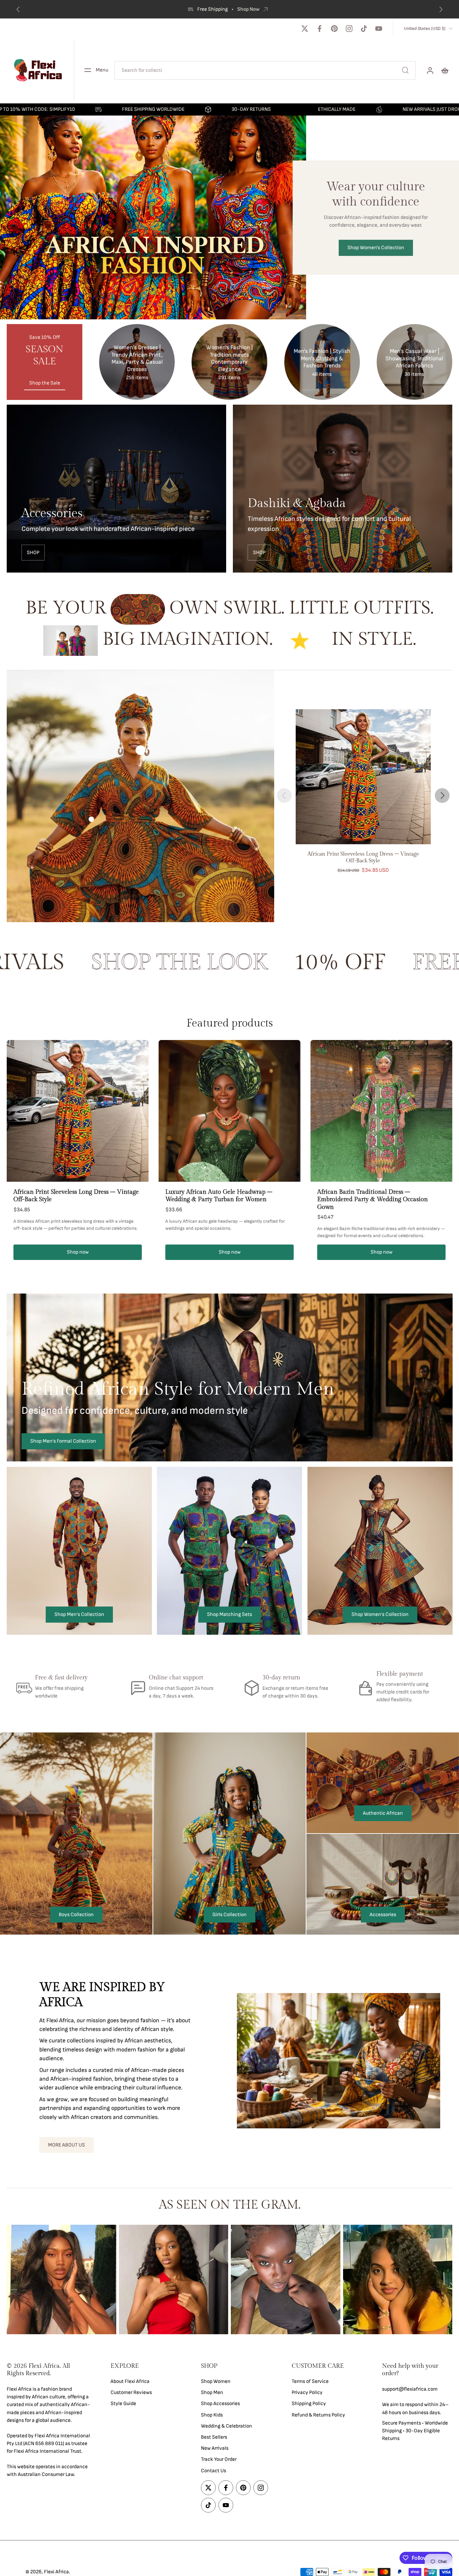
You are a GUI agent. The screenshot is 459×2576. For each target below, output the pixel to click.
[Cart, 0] (445, 70)
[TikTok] (364, 29)
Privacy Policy (307, 2393)
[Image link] (116, 489)
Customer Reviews (131, 2393)
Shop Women (216, 2381)
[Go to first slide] (441, 9)
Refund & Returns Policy (318, 2415)
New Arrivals (215, 2448)
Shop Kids (212, 2415)
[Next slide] (442, 796)
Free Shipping (380, 9)
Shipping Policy (309, 2404)
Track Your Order (219, 2460)
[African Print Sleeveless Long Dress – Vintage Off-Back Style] (363, 777)
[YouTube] (379, 29)
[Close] (165, 2463)
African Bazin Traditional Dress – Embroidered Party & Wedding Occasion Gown (372, 1200)
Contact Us (214, 2471)
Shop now (78, 1252)
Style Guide (123, 2404)
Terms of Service (310, 2381)
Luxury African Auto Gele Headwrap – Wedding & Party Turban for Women (219, 1196)
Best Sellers (214, 2437)
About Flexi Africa (130, 2381)
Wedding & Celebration (226, 2426)
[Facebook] (320, 29)
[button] (49, 2370)
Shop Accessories (220, 2404)
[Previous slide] (18, 9)
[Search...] (405, 70)
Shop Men (212, 2393)
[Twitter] (305, 29)
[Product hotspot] (140, 750)
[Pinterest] (334, 29)
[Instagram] (349, 29)
